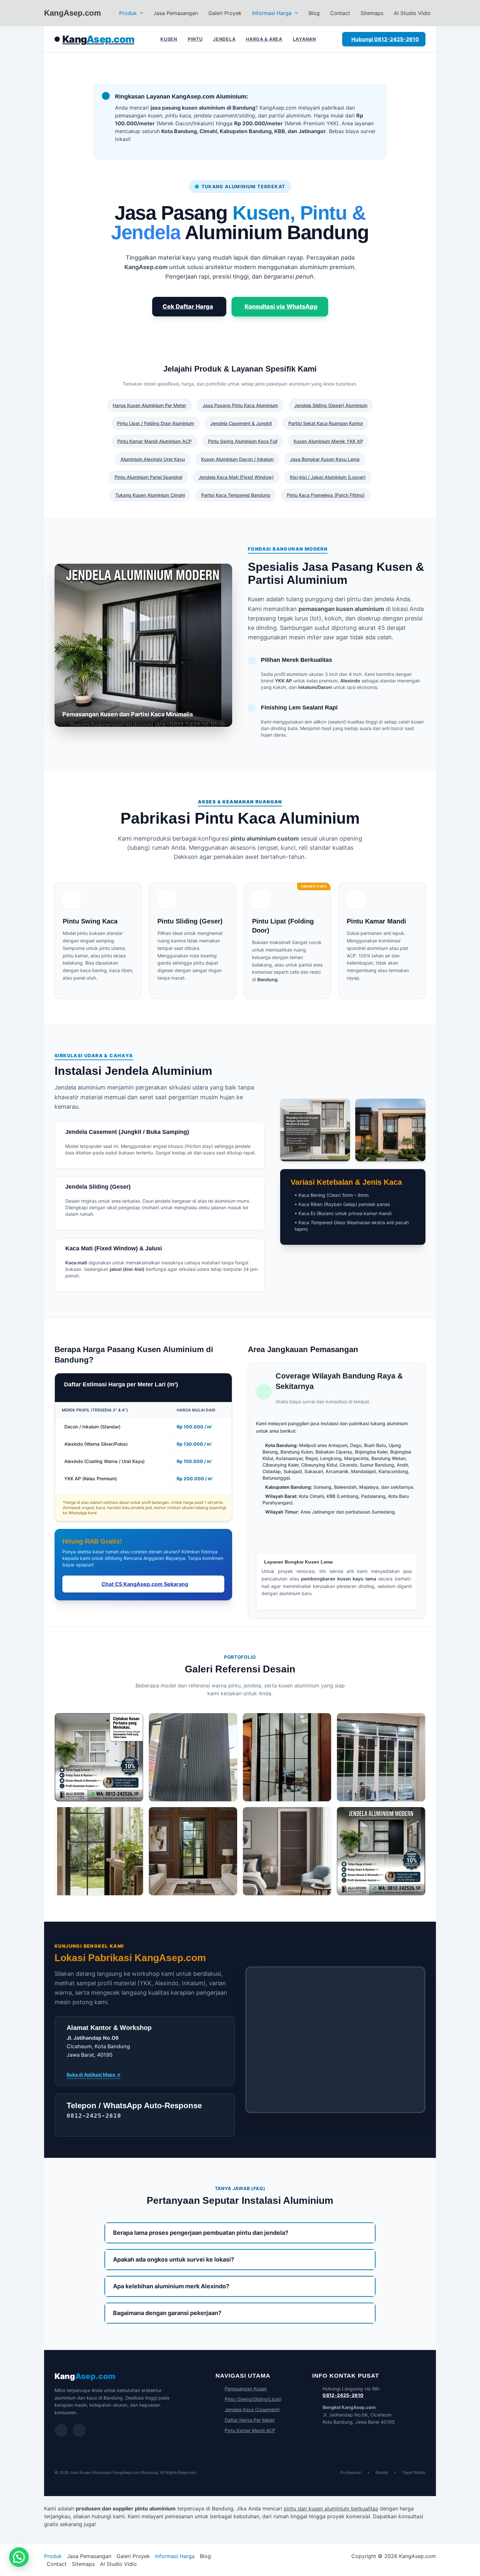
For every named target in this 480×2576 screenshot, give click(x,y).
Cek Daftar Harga (188, 306)
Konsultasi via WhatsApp (281, 306)
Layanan (304, 39)
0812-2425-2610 (343, 2395)
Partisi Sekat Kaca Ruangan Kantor (326, 423)
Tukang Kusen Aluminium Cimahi (150, 495)
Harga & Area (264, 39)
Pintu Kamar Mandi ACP (250, 2430)
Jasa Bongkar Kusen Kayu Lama (325, 459)
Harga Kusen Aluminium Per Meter (149, 405)
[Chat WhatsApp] (61, 2430)
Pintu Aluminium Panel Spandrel (148, 477)
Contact (340, 13)
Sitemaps (372, 13)
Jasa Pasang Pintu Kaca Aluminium (240, 405)
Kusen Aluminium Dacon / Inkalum (237, 459)
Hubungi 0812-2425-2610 (385, 39)
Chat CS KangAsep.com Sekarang (145, 1584)
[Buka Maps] (79, 2430)
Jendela (224, 39)
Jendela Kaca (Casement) (252, 2409)
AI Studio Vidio (412, 13)
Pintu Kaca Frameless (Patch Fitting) (326, 495)
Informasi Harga (272, 13)
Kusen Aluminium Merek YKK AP (328, 441)
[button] (140, 13)
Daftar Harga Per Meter (250, 2420)
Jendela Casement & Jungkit (241, 423)
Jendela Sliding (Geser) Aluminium (331, 405)
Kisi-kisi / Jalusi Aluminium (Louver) (328, 477)
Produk (128, 13)
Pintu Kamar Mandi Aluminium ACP (154, 441)
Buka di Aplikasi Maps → (94, 2074)
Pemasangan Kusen (246, 2389)
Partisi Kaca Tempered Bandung (236, 495)
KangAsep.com (72, 13)
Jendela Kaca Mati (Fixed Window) (236, 477)
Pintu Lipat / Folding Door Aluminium (155, 423)
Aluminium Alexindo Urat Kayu (153, 459)
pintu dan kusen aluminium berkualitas (331, 2508)
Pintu (195, 39)
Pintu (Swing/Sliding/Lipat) (253, 2399)
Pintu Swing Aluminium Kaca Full (243, 441)
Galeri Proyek (225, 13)
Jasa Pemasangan (176, 13)
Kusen (169, 39)
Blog (314, 13)
